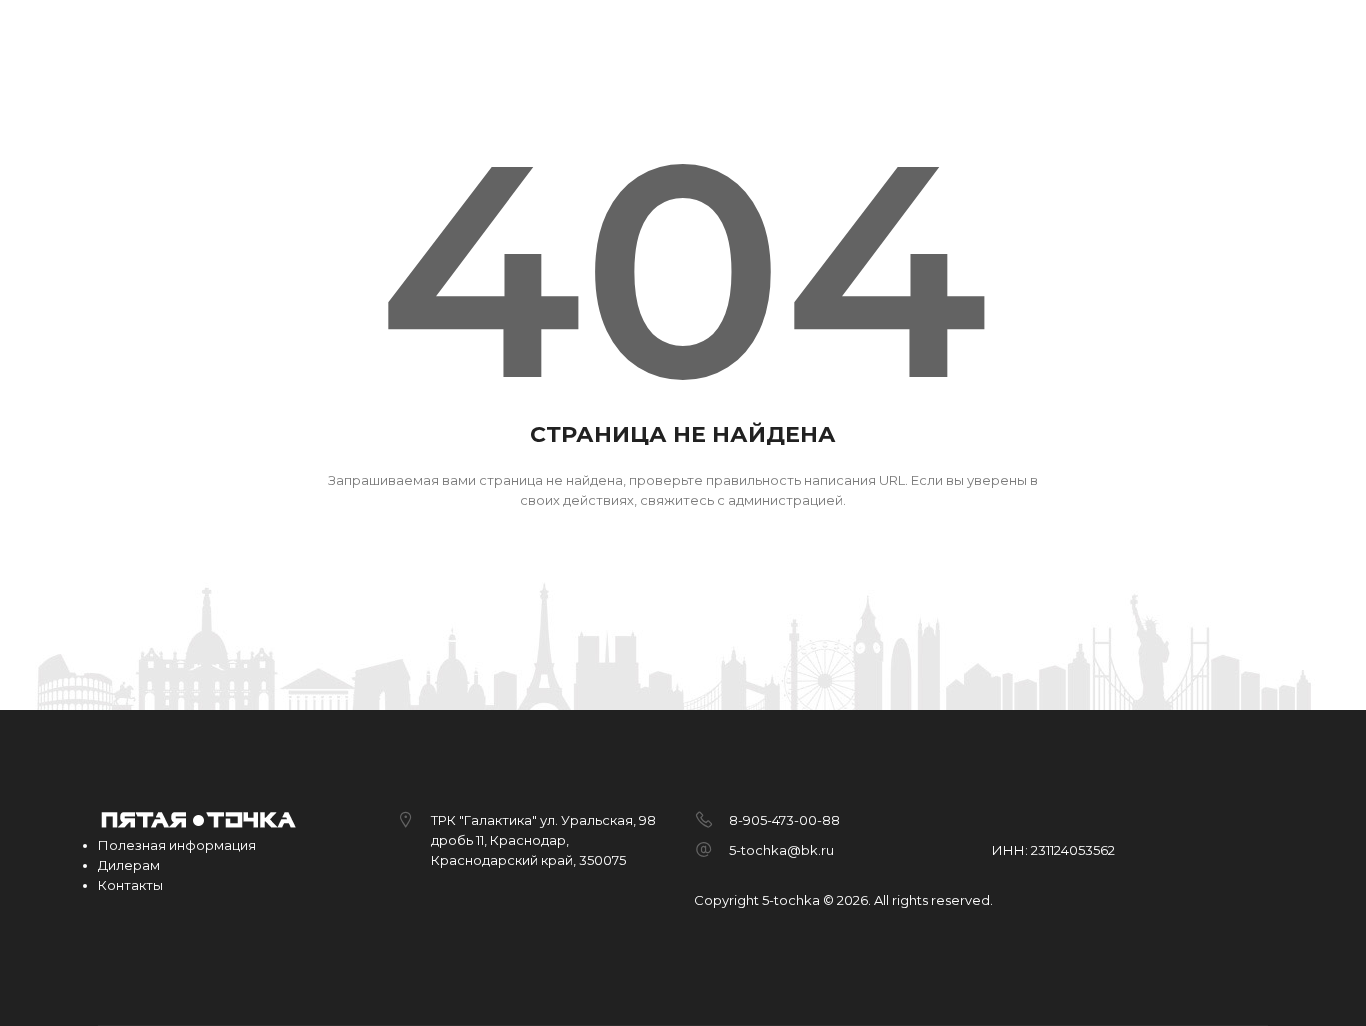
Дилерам (129, 865)
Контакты (130, 885)
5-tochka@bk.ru (781, 850)
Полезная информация (177, 845)
